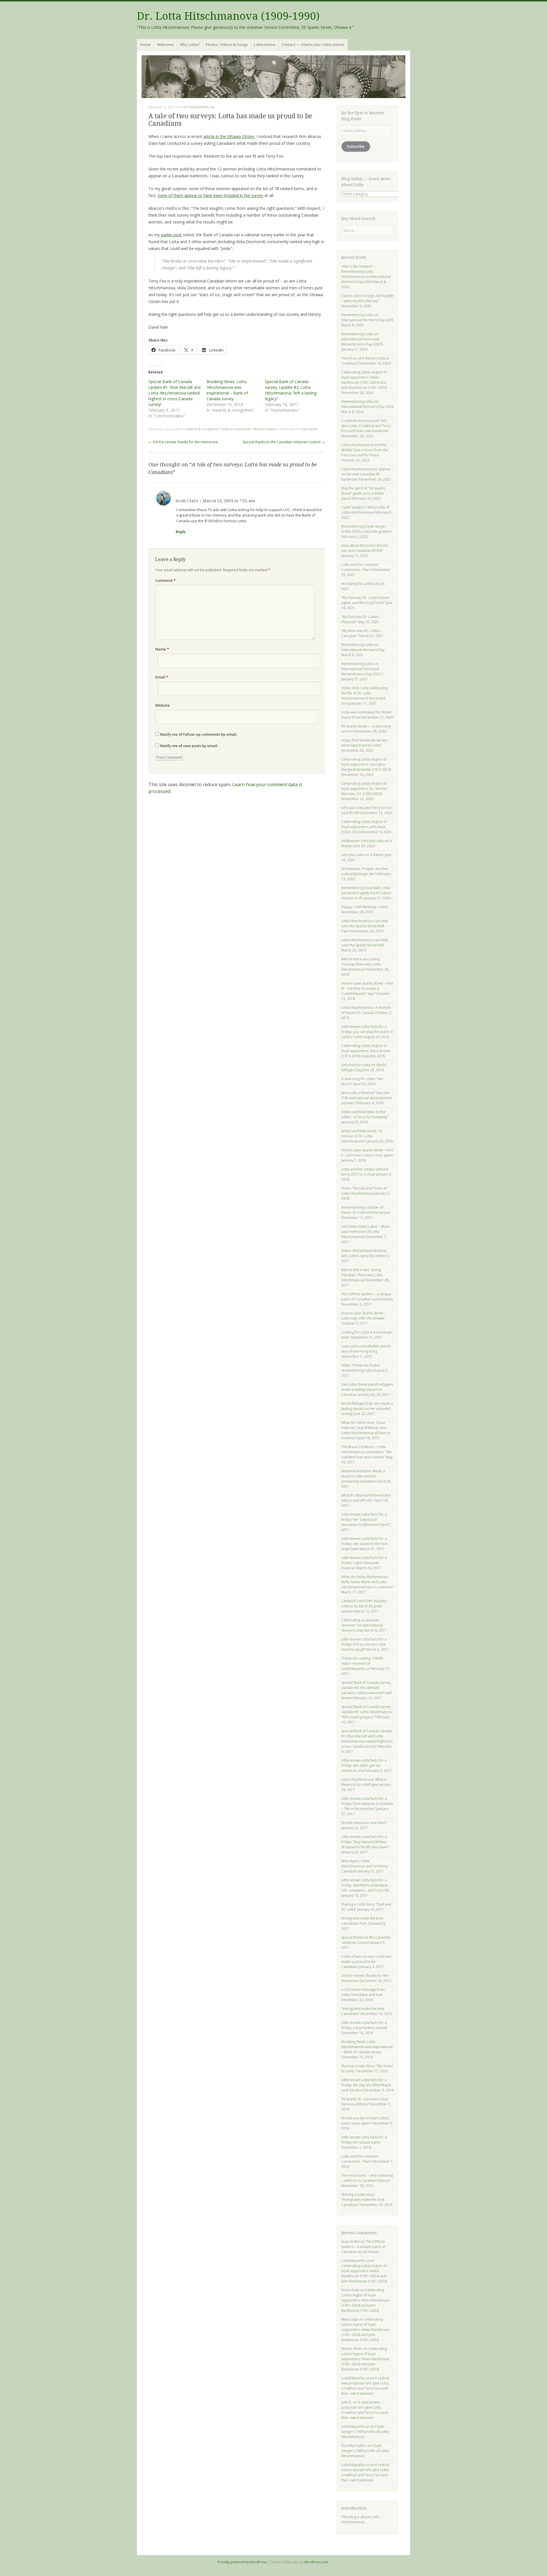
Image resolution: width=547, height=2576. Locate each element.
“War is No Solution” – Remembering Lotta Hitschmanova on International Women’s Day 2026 (366, 274)
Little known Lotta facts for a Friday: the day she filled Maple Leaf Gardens (366, 2085)
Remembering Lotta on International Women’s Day (363, 647)
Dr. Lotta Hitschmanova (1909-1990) (228, 16)
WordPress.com (316, 2562)
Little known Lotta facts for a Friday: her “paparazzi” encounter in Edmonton (364, 1519)
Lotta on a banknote (236, 429)
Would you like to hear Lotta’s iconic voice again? (365, 2121)
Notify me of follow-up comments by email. (199, 734)
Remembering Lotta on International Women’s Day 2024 (367, 404)
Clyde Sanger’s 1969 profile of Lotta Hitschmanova (365, 510)
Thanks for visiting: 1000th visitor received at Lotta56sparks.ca (362, 1663)
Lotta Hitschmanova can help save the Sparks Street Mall (365, 943)
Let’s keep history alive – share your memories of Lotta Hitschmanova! (366, 1232)
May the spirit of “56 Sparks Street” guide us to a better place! (363, 493)
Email (162, 677)
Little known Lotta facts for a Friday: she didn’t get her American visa (364, 1765)
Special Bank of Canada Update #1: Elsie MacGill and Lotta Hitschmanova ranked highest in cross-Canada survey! (174, 393)
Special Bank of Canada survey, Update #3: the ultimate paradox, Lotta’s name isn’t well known (367, 1690)
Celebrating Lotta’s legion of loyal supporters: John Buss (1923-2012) (364, 827)
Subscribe (356, 146)
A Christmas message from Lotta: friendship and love (363, 1992)
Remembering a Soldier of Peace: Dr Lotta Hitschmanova (366, 1210)
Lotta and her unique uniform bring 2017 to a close (365, 1172)
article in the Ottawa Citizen (229, 136)
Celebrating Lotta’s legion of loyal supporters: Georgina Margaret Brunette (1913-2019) (366, 764)
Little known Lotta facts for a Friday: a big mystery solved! (364, 2025)
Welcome (165, 44)
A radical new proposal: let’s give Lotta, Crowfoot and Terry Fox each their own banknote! (366, 426)
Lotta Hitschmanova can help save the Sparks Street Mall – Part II (365, 926)
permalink (310, 429)
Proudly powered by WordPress (242, 2562)
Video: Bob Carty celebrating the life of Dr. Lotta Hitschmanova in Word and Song (365, 696)
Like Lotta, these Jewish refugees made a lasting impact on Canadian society (367, 1389)
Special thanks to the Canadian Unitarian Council (284, 442)
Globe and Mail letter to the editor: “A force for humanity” (365, 1114)
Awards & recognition (203, 429)
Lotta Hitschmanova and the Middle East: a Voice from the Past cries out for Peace (365, 450)
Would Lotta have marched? (364, 1823)
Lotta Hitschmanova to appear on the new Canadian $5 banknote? (366, 474)
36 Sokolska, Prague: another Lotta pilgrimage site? (365, 871)
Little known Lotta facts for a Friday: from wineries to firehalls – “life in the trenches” (367, 1804)
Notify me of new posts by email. (189, 746)
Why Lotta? (190, 44)
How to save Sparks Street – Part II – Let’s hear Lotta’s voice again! (367, 1153)
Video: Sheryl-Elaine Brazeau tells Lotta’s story (364, 1253)
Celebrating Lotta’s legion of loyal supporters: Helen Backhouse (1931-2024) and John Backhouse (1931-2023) (364, 380)
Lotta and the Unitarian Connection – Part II (360, 567)
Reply (181, 532)
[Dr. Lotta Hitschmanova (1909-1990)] (273, 77)
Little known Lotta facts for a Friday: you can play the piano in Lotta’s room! (367, 1032)
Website (163, 705)
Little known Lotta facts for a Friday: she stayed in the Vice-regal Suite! (365, 1544)
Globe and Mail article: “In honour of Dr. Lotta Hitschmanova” (362, 1136)
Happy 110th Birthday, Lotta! (364, 907)
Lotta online (265, 44)
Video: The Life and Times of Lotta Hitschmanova (364, 1191)
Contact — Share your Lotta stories (313, 44)
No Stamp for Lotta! (357, 584)
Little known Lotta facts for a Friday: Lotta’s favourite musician (364, 1563)
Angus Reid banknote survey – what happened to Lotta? (365, 743)
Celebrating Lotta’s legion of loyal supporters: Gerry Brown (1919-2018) (366, 1051)
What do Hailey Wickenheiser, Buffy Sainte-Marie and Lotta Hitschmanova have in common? (367, 1582)
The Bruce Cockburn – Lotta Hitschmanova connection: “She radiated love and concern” (367, 1452)
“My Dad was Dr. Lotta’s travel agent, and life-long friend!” (365, 600)
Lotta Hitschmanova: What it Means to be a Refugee (364, 1782)
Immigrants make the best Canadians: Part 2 (362, 1921)
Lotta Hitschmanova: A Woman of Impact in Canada (366, 1010)
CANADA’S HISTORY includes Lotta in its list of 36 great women (364, 1606)
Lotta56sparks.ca (198, 107)
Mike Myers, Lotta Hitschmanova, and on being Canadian (364, 1866)
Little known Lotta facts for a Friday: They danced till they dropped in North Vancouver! (365, 1842)
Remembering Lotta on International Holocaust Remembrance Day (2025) (362, 339)
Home (145, 44)
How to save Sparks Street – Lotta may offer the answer (364, 1316)
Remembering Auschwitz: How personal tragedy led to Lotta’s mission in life (366, 893)
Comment (165, 580)
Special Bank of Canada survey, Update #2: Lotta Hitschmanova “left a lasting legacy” (291, 390)
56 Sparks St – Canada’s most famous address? (365, 2102)
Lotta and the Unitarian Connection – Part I (360, 2159)
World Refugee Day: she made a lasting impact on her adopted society (367, 1409)
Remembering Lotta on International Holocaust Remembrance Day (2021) (362, 669)
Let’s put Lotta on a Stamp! (363, 855)
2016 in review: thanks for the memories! (183, 442)
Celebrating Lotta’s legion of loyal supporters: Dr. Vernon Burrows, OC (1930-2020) (364, 789)
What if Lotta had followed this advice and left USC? (366, 1498)
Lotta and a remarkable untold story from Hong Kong (366, 1349)
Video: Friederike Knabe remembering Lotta (361, 1368)
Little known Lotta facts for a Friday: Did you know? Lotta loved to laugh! (364, 1644)
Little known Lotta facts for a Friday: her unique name (364, 2140)
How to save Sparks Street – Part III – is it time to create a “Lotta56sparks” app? (367, 988)
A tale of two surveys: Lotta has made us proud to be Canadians (366, 1962)
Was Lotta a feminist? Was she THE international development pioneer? (366, 1098)
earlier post (171, 235)
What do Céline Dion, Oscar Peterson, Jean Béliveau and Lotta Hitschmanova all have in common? (366, 1430)
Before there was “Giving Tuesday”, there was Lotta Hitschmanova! (362, 1275)
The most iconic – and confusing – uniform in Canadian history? (367, 2178)
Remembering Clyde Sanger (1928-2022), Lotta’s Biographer (367, 529)
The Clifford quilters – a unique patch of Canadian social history (367, 1297)
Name (162, 649)
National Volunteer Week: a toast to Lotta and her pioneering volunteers (363, 1476)
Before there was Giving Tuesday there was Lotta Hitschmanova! (361, 964)
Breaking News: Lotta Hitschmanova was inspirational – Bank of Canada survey (227, 390)
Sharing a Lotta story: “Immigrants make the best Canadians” (363, 2200)
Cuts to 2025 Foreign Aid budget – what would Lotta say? (367, 298)
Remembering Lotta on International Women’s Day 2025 (367, 317)
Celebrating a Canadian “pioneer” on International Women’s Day (362, 1625)
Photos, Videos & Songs (227, 44)
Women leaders (265, 429)
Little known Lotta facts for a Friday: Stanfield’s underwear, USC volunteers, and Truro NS (365, 1885)
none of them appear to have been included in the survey (211, 195)
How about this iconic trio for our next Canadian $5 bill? (365, 548)
